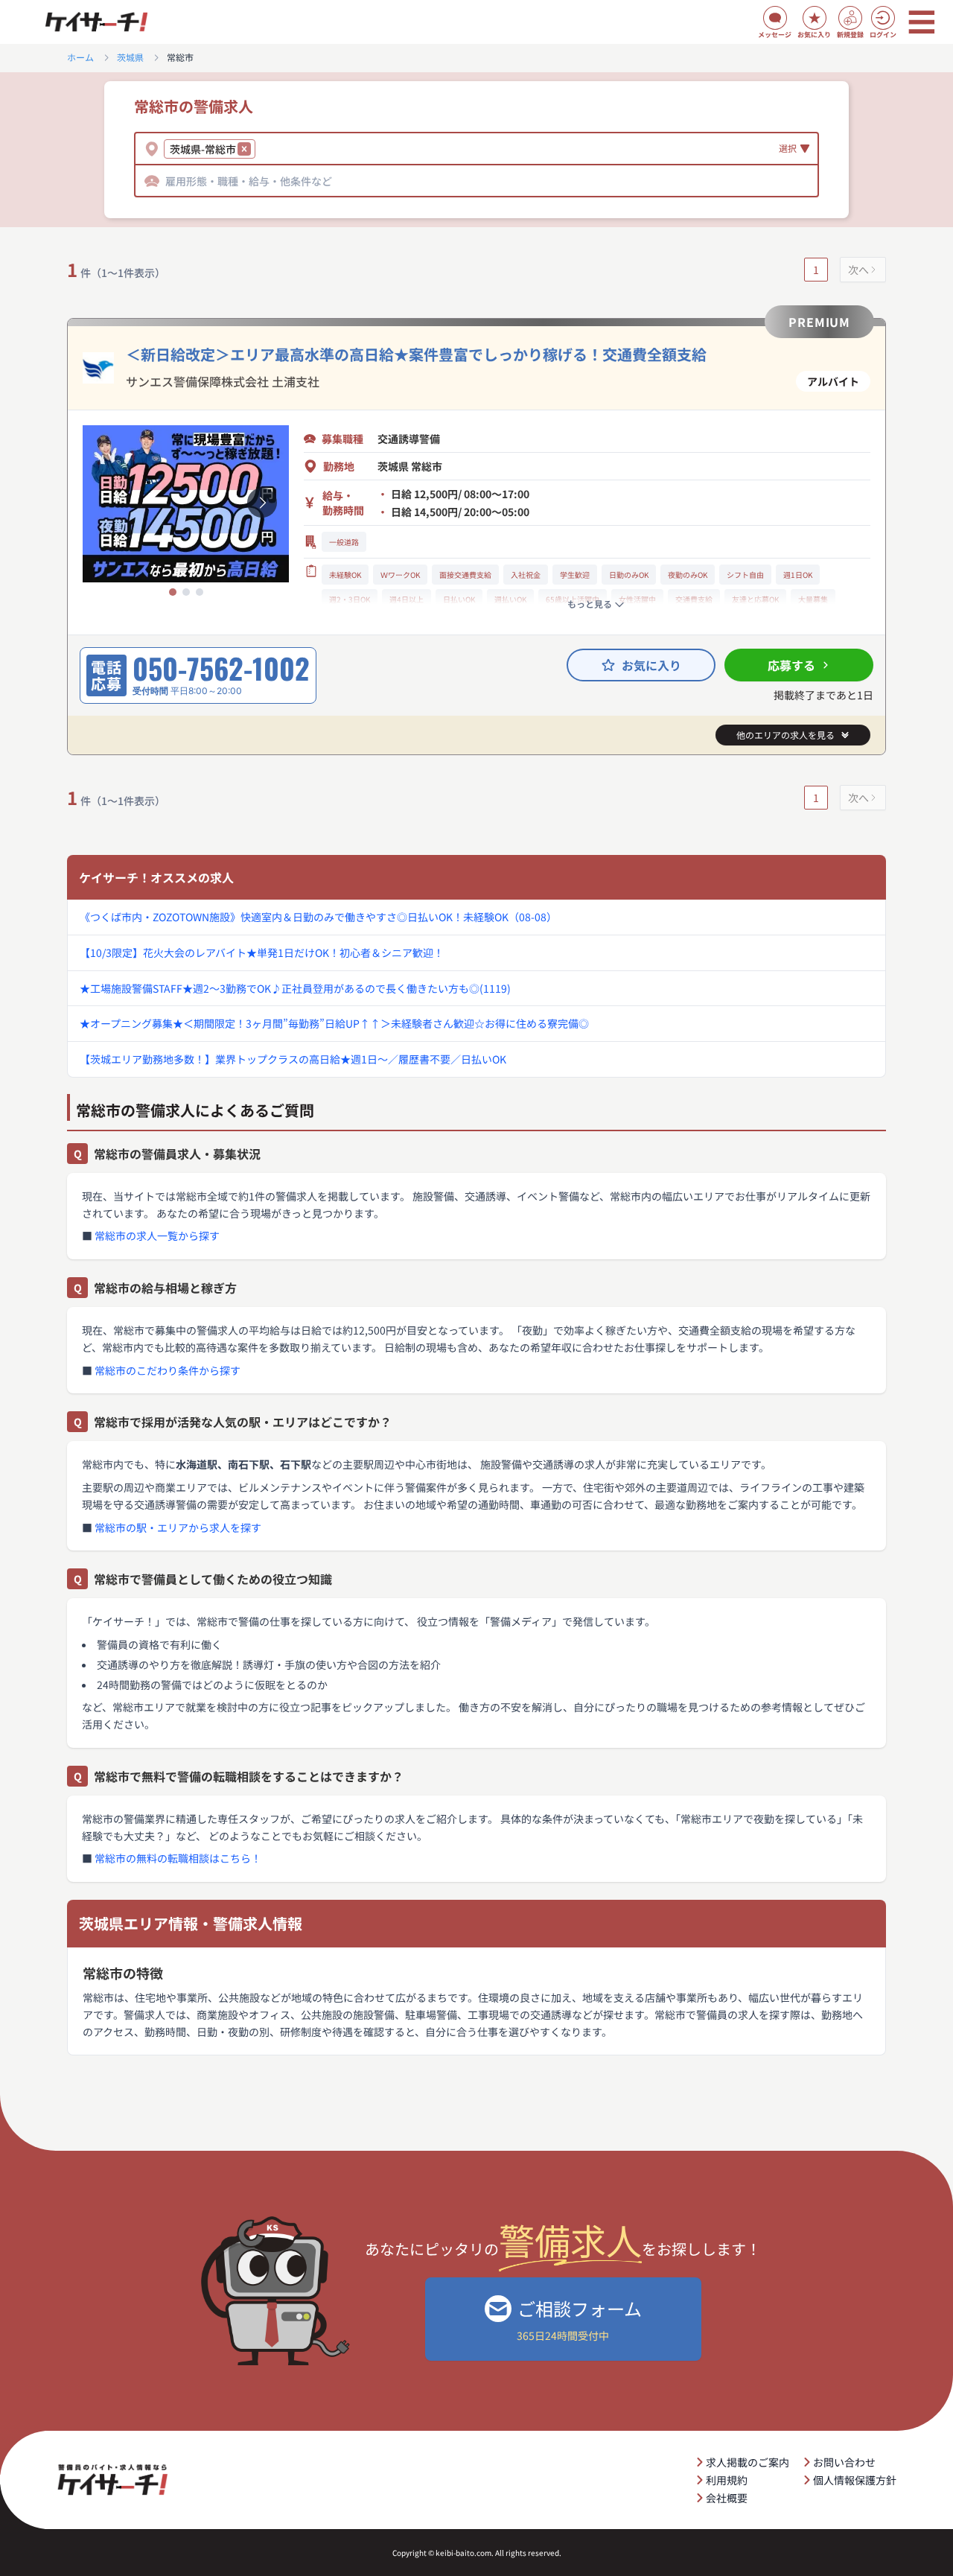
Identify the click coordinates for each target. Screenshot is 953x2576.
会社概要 (727, 2498)
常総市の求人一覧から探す (157, 1235)
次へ (858, 270)
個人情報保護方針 (855, 2480)
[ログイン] (883, 18)
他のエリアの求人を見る (785, 735)
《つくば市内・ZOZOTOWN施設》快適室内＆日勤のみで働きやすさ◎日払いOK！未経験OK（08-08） (318, 917)
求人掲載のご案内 (748, 2462)
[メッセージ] (775, 18)
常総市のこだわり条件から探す (168, 1370)
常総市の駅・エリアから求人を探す (178, 1527)
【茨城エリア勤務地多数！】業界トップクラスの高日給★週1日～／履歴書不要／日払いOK (293, 1059)
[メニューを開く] (922, 22)
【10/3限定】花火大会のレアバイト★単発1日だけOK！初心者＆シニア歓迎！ (262, 953)
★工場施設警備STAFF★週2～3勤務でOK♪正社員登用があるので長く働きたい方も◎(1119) (295, 988)
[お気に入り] (815, 18)
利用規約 (727, 2480)
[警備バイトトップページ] (96, 22)
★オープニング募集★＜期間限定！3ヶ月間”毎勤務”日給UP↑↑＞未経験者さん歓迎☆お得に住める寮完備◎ (334, 1023)
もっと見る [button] (590, 604)
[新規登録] (850, 18)
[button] (244, 149)
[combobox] (261, 149)
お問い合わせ (844, 2462)
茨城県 (130, 57)
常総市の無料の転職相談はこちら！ (178, 1858)
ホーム (80, 57)
